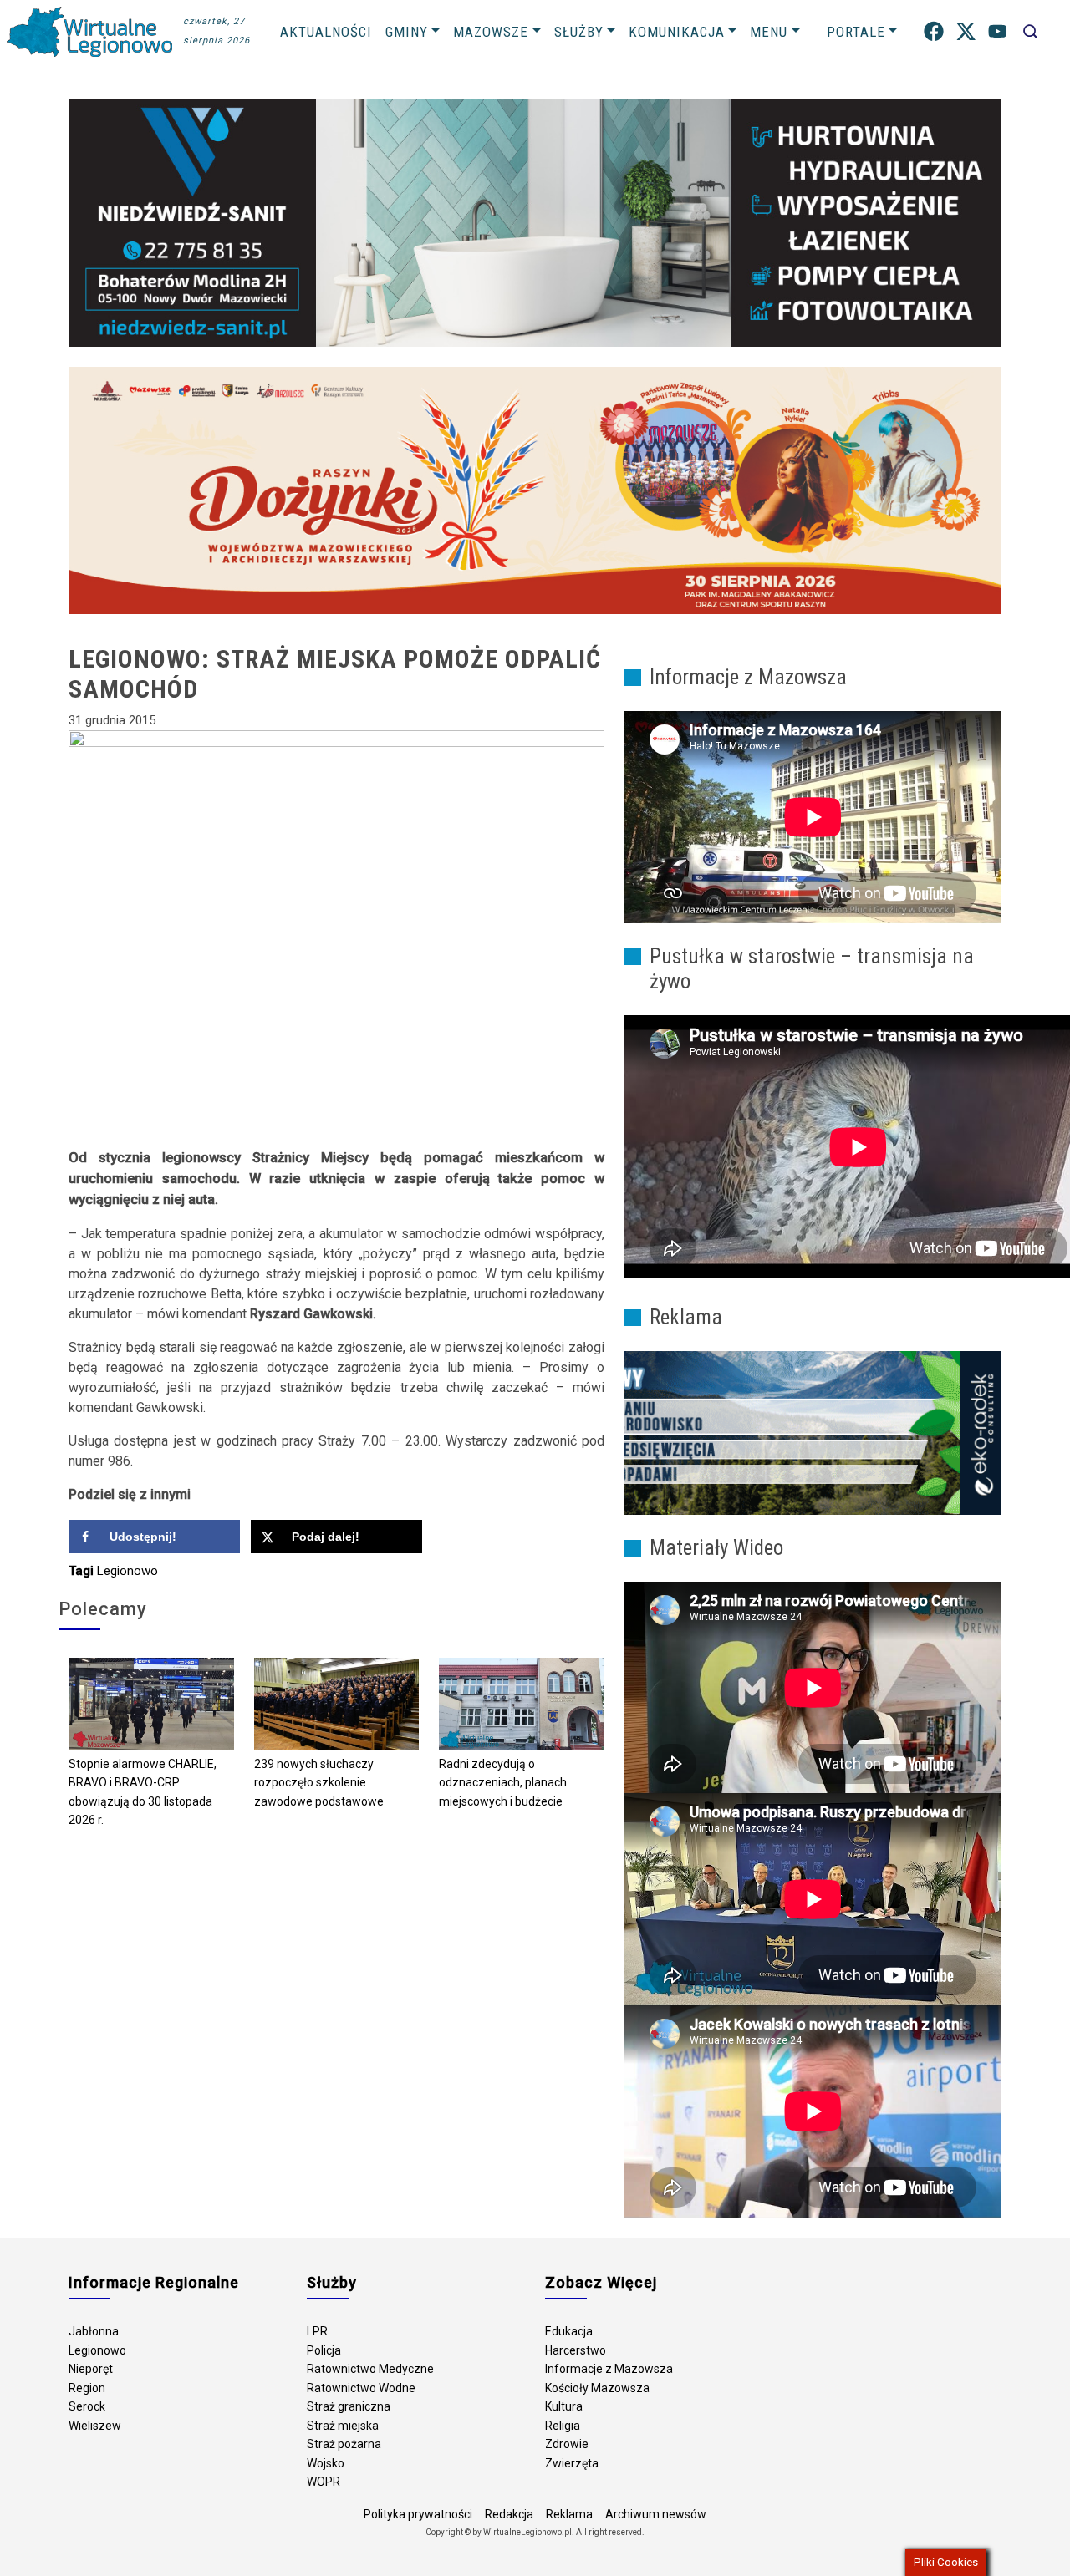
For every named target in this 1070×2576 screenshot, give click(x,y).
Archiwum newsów (656, 2514)
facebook (934, 31)
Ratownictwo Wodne (361, 2388)
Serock (87, 2406)
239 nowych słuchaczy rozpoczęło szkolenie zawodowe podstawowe (319, 1783)
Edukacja (569, 2331)
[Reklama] (813, 1432)
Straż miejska (343, 2426)
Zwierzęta (572, 2463)
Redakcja (509, 2514)
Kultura (564, 2406)
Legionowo (127, 1571)
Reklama (569, 2514)
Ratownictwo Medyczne (370, 2369)
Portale (856, 32)
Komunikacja (677, 32)
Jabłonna (94, 2331)
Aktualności (326, 32)
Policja (324, 2350)
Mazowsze (491, 32)
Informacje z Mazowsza (609, 2369)
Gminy (407, 32)
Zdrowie (567, 2444)
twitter (966, 31)
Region (87, 2388)
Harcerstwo (576, 2350)
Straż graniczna (349, 2406)
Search (1030, 31)
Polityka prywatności (418, 2514)
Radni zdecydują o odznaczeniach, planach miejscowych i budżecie (503, 1783)
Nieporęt (91, 2369)
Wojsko (326, 2463)
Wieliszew (95, 2426)
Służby (579, 32)
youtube (998, 31)
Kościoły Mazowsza (597, 2388)
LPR (317, 2331)
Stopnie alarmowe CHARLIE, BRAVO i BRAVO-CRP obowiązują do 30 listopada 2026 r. (143, 1792)
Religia (563, 2426)
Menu (769, 32)
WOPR (324, 2482)
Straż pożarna (344, 2444)
